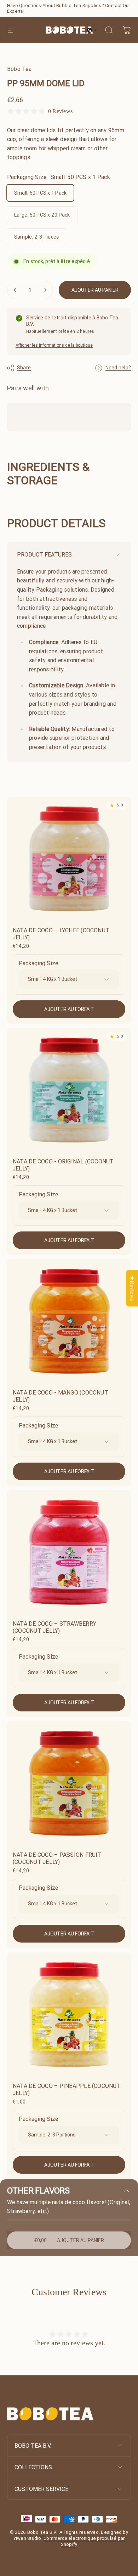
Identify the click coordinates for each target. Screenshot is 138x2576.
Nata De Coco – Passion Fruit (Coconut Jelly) (57, 1858)
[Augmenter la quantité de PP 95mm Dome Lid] (45, 290)
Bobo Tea (19, 69)
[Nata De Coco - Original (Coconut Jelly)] (69, 1090)
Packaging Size (38, 963)
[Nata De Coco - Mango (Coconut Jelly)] (69, 1321)
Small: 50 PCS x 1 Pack (40, 193)
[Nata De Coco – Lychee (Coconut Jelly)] (69, 859)
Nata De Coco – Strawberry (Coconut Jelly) (54, 1627)
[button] (92, 30)
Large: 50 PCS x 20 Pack (42, 215)
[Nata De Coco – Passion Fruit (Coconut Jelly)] (69, 1783)
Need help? (118, 368)
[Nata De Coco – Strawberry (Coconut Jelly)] (69, 1552)
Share (24, 368)
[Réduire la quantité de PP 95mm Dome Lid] (15, 290)
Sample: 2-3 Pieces (36, 237)
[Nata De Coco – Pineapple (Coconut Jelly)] (69, 2015)
